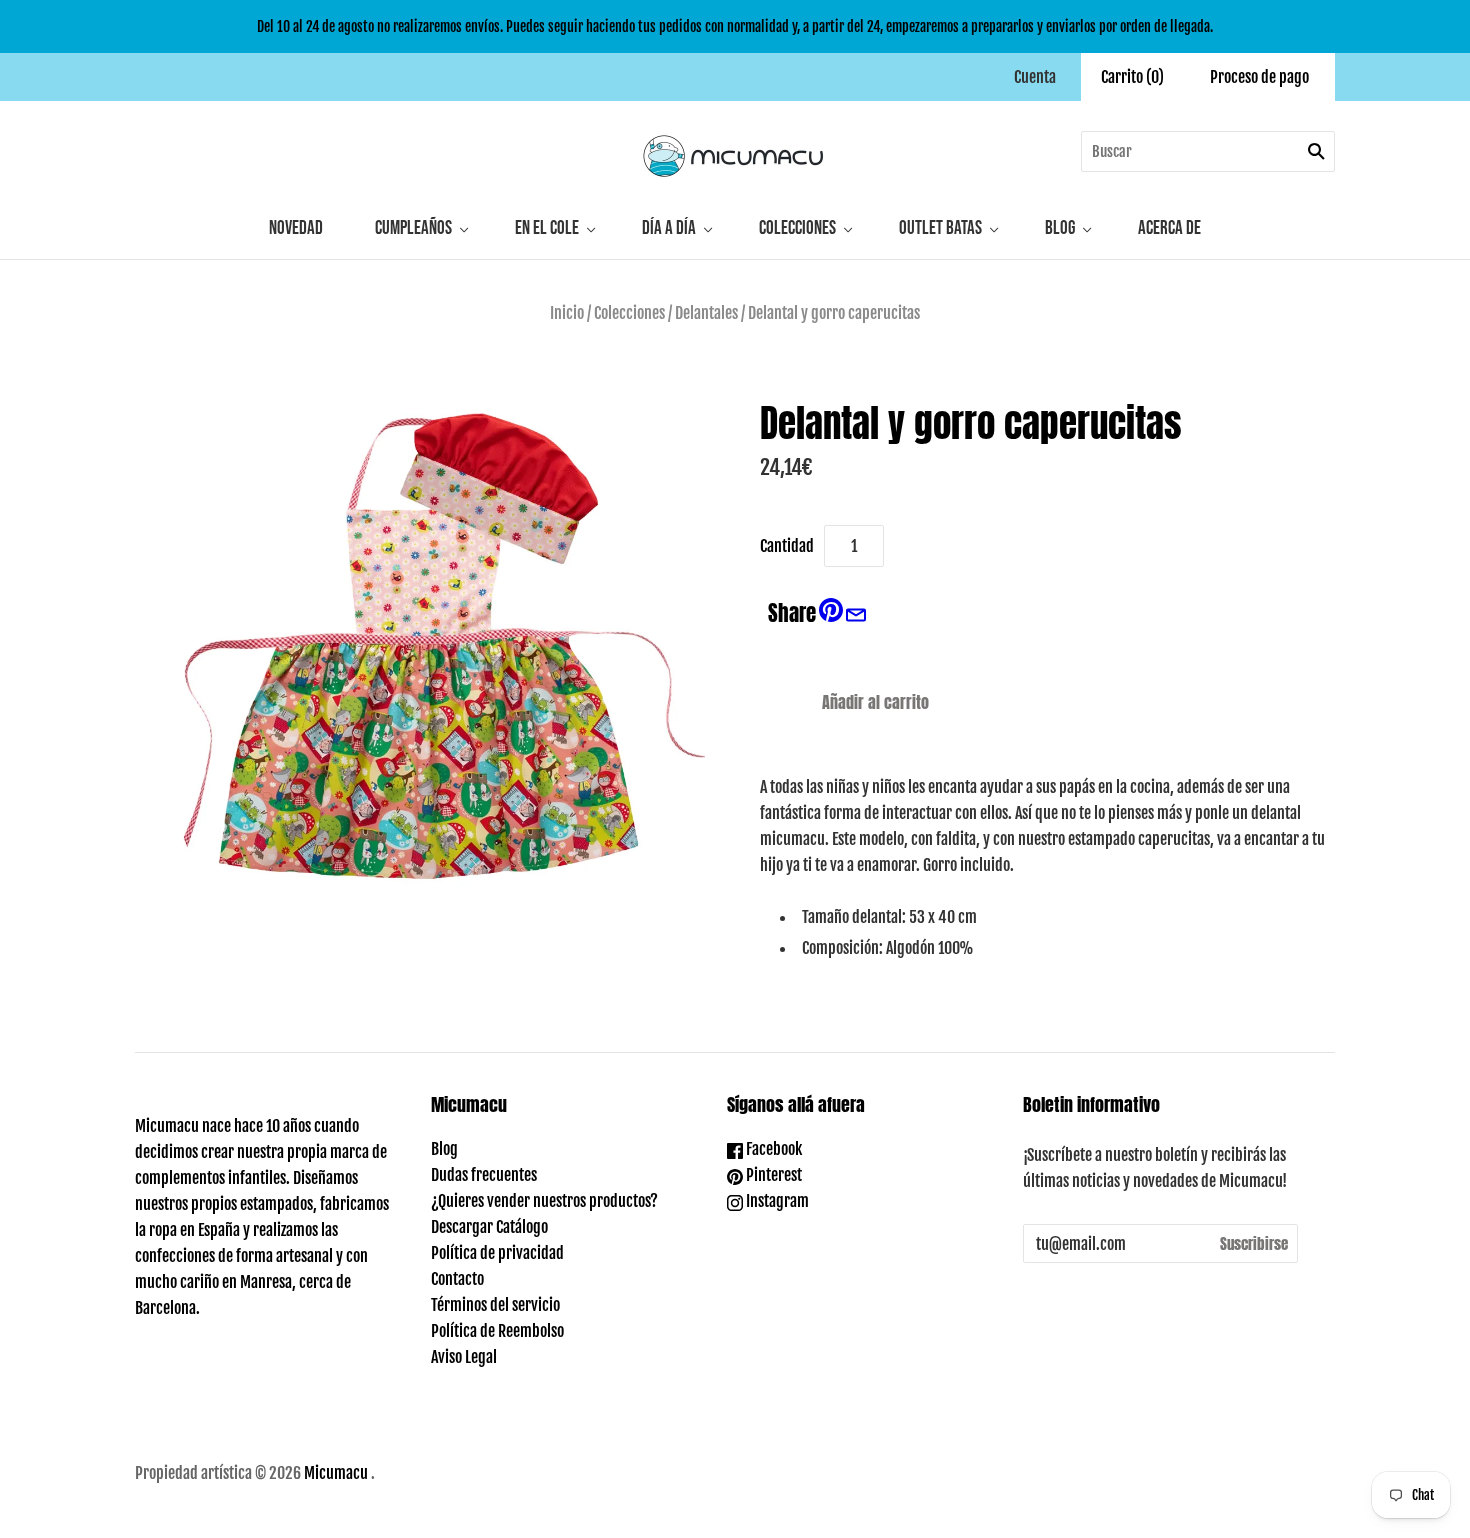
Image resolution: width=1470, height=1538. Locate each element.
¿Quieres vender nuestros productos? (544, 1201)
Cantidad (787, 546)
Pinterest (772, 1175)
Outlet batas (940, 228)
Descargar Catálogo (489, 1227)
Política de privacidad (497, 1253)
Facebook (772, 1149)
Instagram (776, 1201)
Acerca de (1169, 228)
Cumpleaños (413, 228)
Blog (1060, 228)
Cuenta (1035, 77)
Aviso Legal (464, 1357)
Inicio (567, 313)
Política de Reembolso (497, 1331)
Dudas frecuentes (484, 1175)
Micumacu (336, 1473)
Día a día (669, 228)
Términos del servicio (495, 1305)
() (1132, 77)
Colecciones (797, 228)
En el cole (547, 228)
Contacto (457, 1279)
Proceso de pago (1259, 77)
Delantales (706, 313)
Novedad (296, 228)
